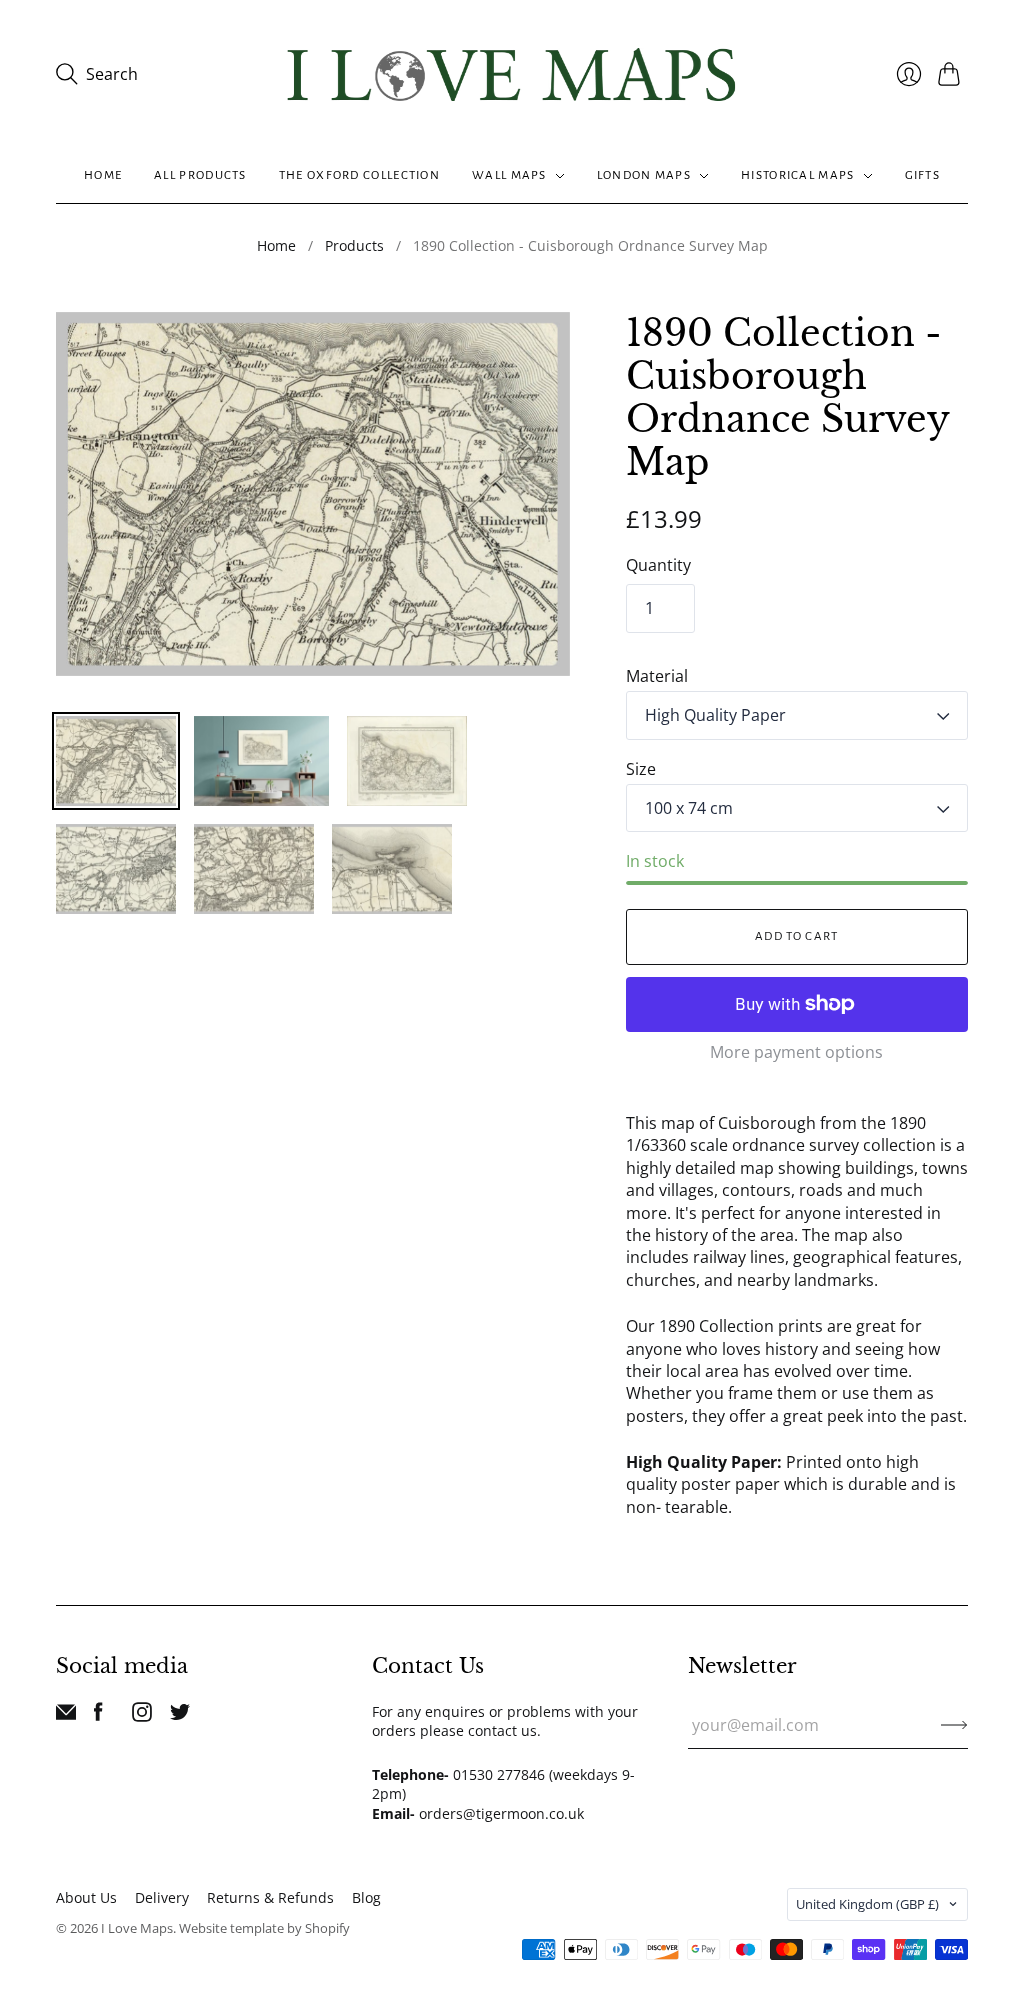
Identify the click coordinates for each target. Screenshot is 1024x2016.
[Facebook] (98, 1716)
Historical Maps (798, 175)
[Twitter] (180, 1716)
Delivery (162, 1897)
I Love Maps (137, 1928)
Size (641, 769)
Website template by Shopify (264, 1928)
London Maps (644, 175)
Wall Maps (509, 175)
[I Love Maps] (512, 74)
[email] (66, 1716)
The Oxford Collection (359, 175)
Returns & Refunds (270, 1897)
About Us (86, 1897)
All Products (200, 175)
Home (103, 175)
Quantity (658, 565)
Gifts (923, 175)
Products (354, 245)
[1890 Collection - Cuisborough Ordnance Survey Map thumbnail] (116, 761)
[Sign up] (954, 1725)
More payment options (796, 1052)
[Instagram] (142, 1716)
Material (657, 676)
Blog (366, 1897)
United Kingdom (867, 1904)
